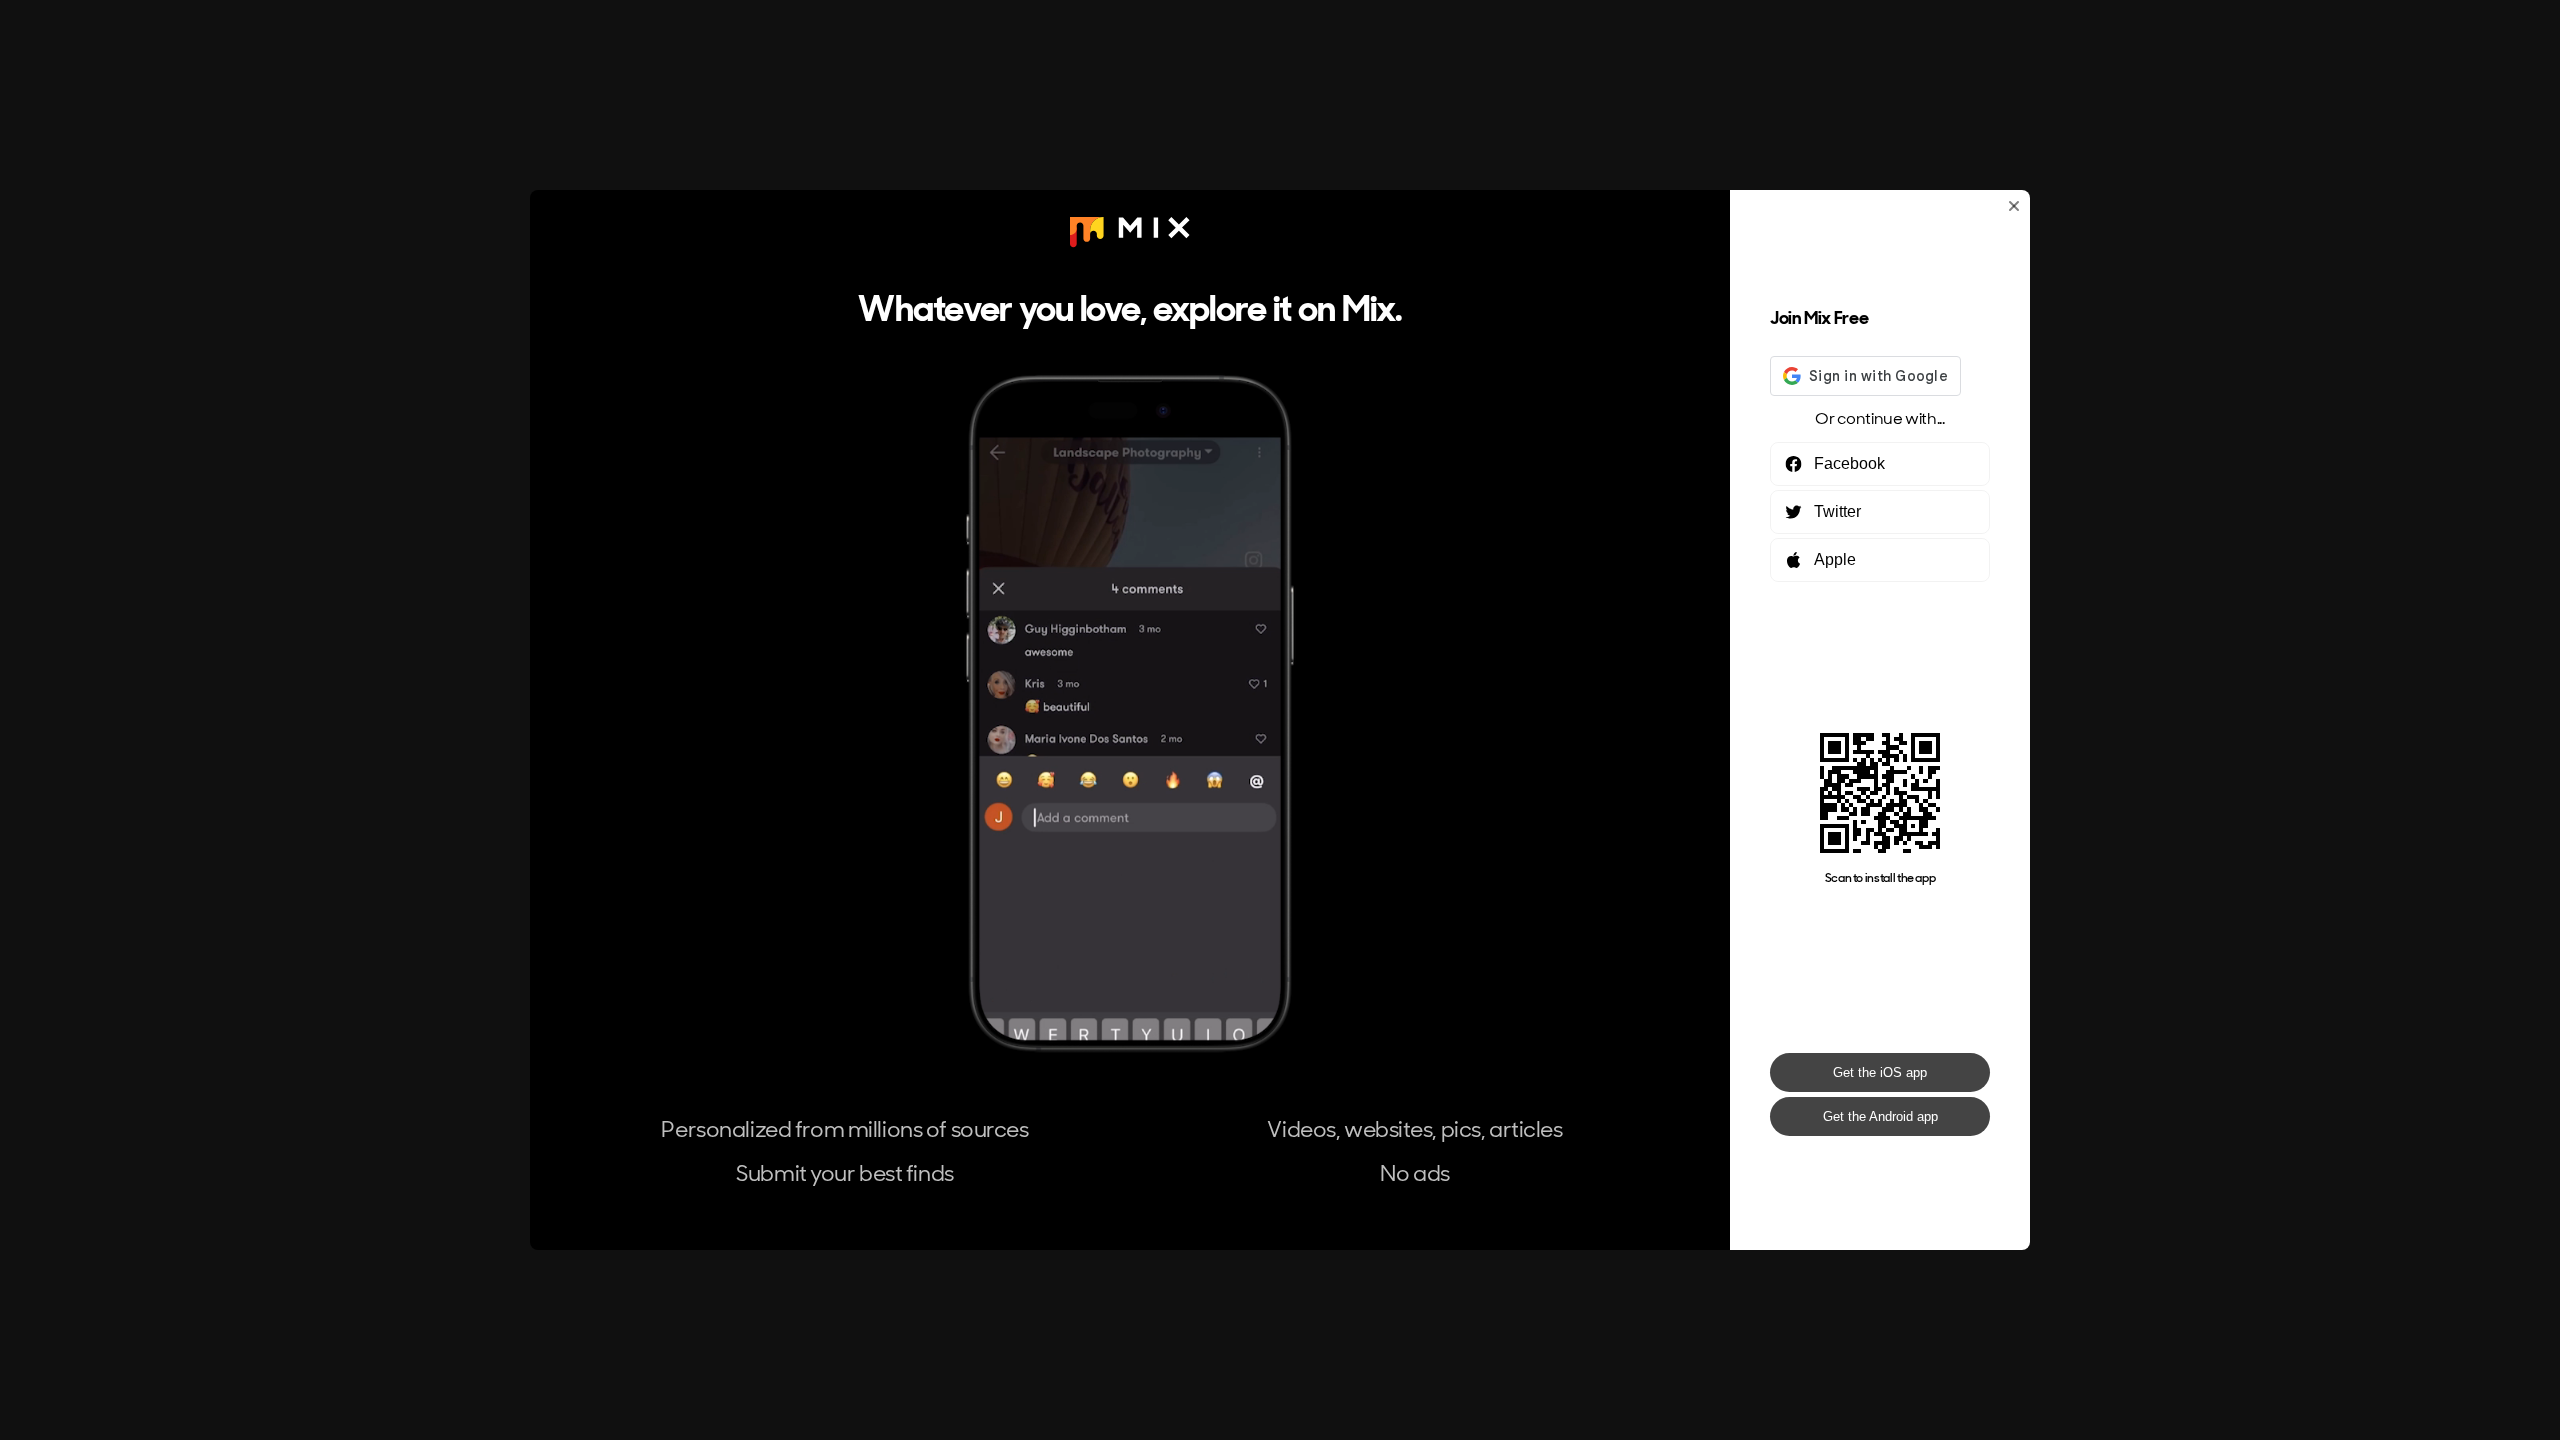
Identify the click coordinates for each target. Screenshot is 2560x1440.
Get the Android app (1880, 1116)
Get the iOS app (1880, 1072)
